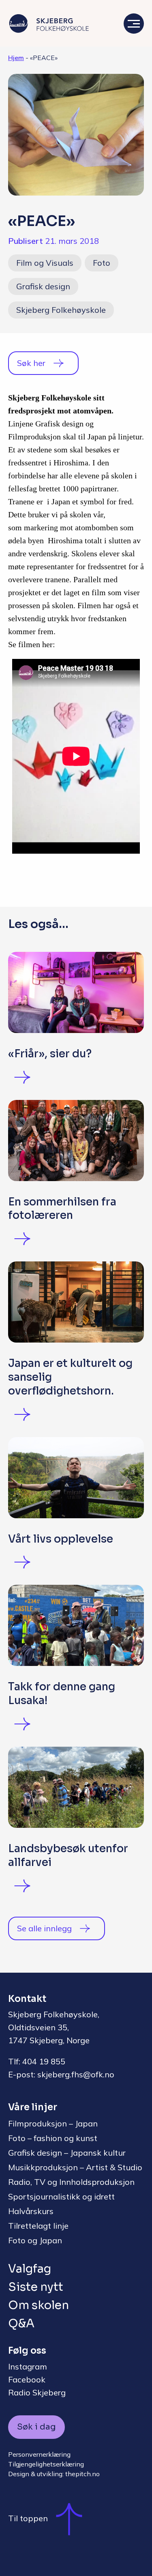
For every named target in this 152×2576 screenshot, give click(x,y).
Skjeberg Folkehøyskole (61, 310)
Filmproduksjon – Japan (53, 2123)
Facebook (27, 2379)
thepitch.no (82, 2474)
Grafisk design (43, 286)
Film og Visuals (45, 263)
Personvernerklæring (39, 2454)
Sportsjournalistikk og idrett (61, 2196)
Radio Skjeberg (37, 2392)
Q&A (21, 2323)
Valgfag (30, 2269)
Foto (102, 263)
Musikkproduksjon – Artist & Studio (75, 2167)
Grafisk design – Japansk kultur (67, 2153)
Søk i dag (36, 2427)
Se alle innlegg (44, 1928)
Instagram (28, 2366)
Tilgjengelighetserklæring (46, 2464)
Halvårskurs (31, 2211)
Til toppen (28, 2518)
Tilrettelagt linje (38, 2226)
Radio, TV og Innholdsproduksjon (71, 2182)
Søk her (31, 363)
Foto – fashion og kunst (53, 2138)
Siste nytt (36, 2287)
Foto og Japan (35, 2240)
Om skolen (39, 2305)
